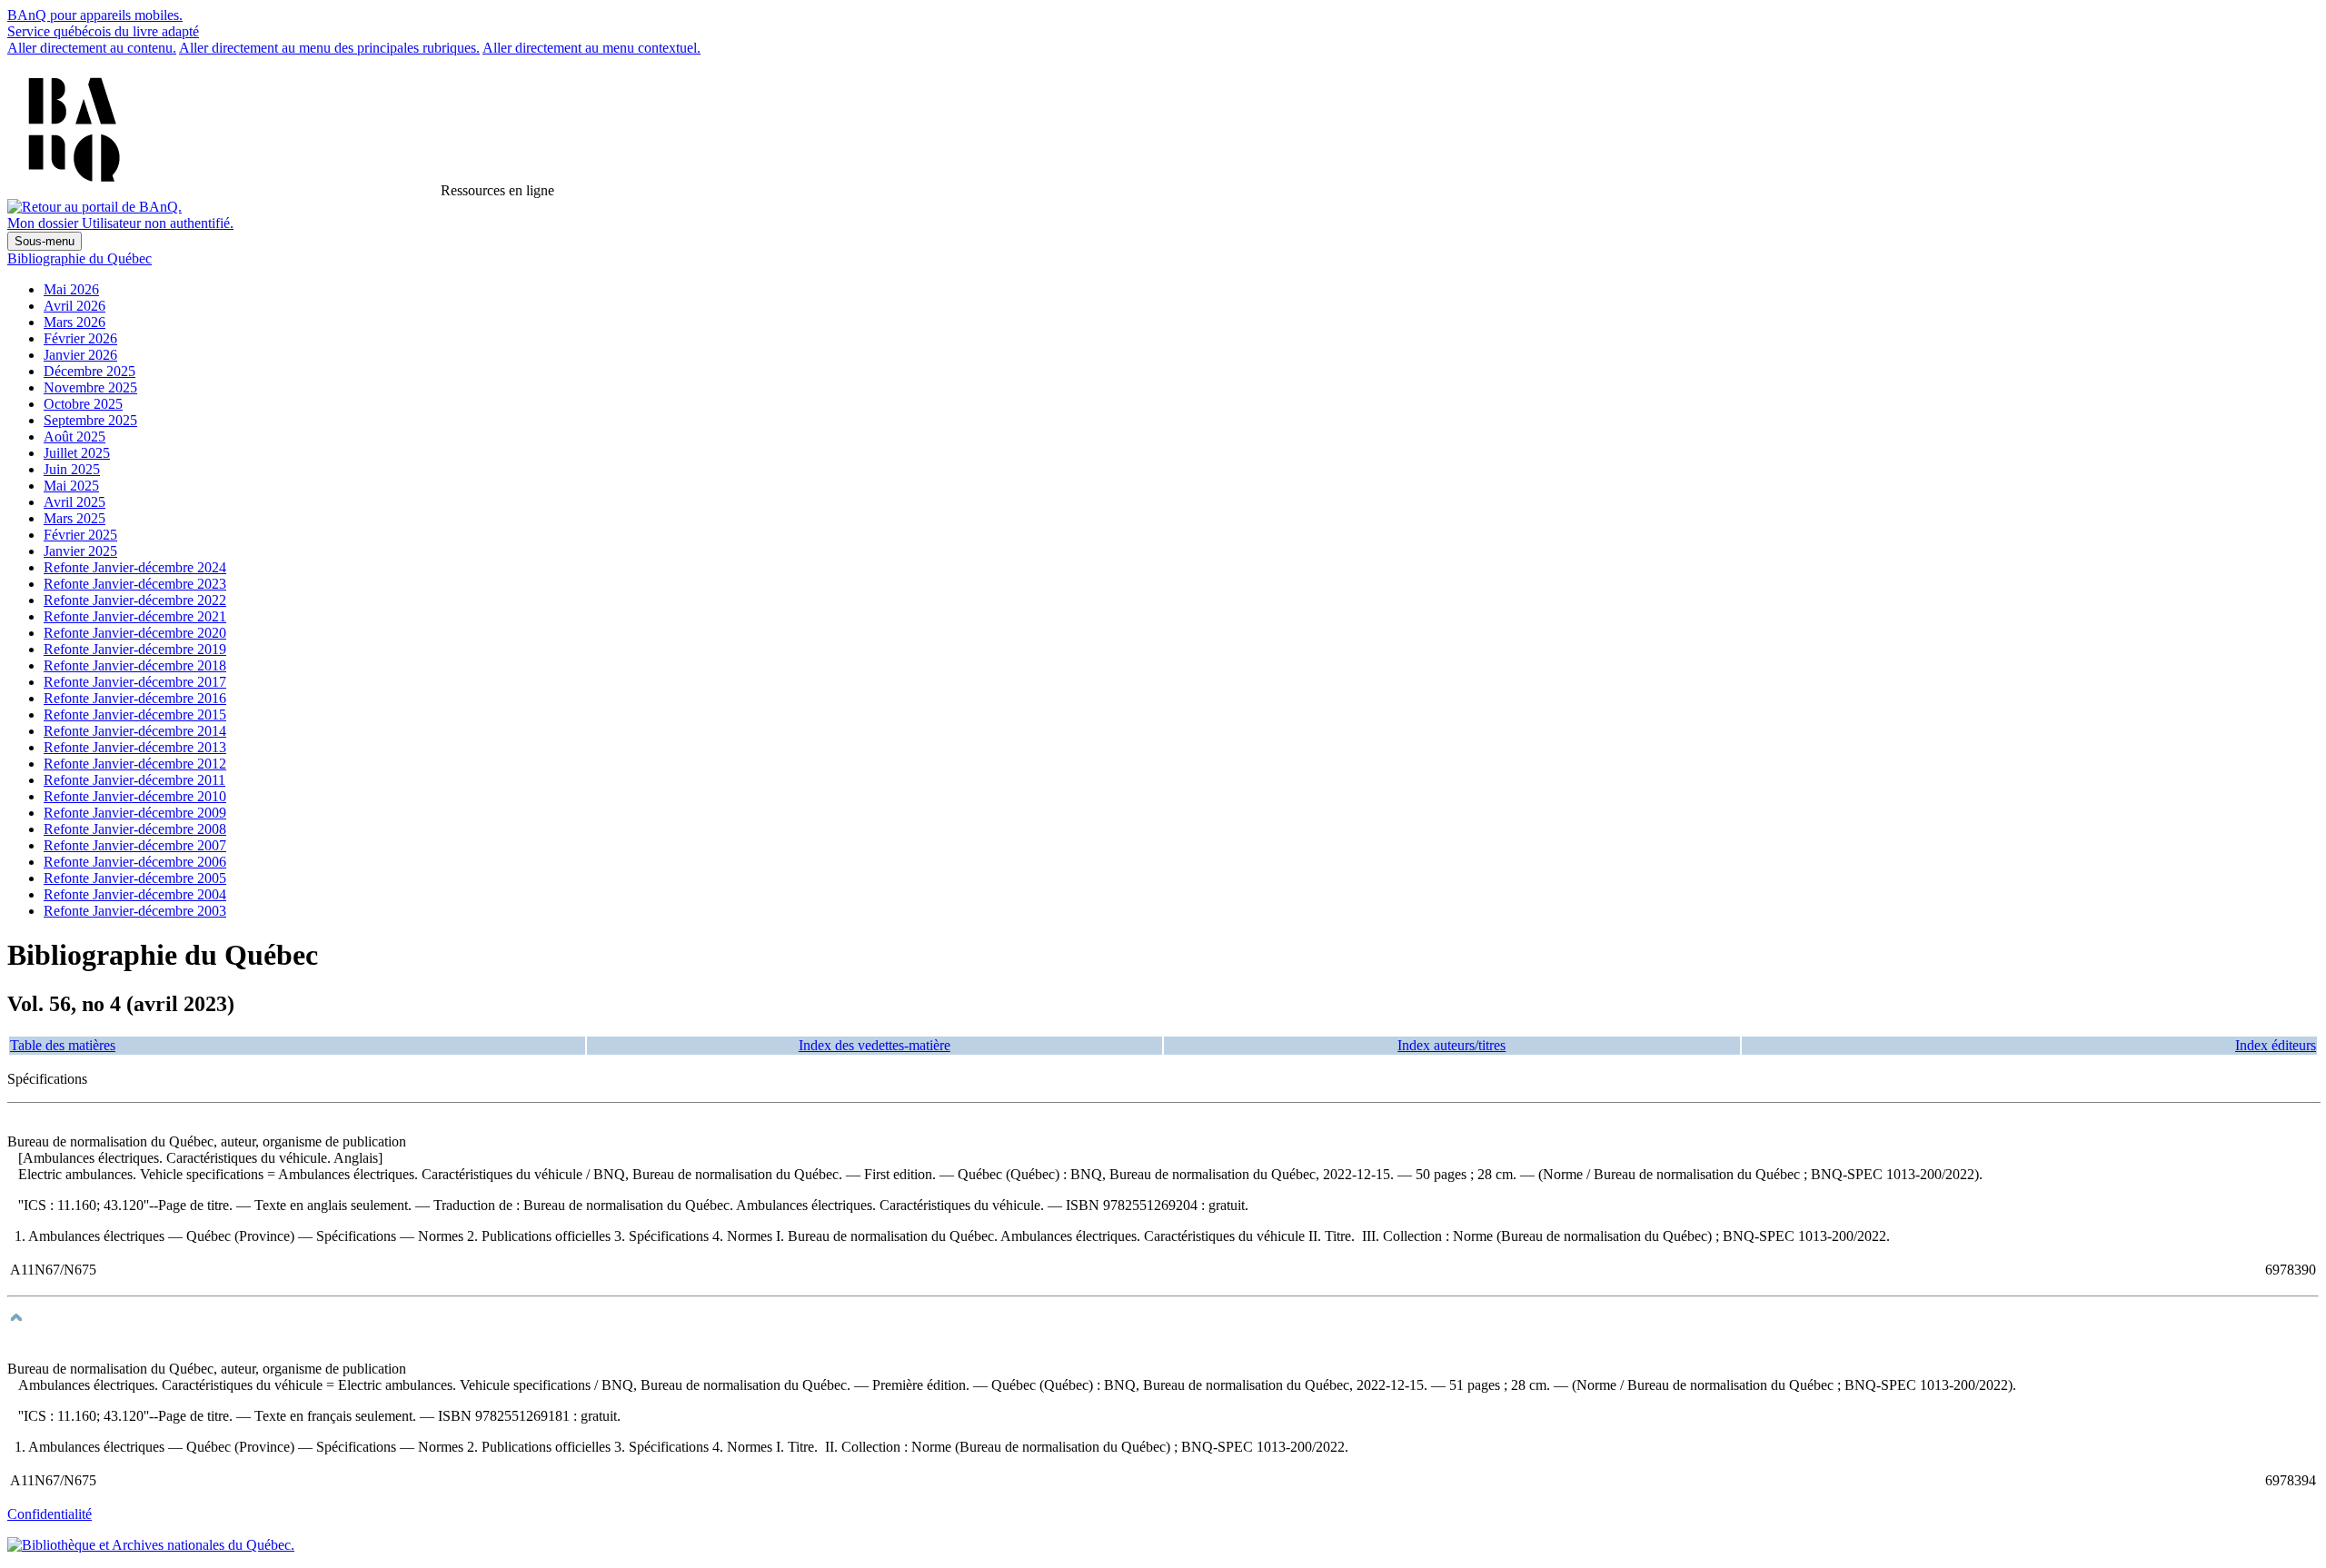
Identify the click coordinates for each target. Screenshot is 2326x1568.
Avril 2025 (75, 502)
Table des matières (63, 1045)
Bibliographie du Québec (80, 258)
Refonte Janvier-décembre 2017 (135, 682)
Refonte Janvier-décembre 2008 (135, 829)
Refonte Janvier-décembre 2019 (135, 649)
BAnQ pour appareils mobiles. (95, 15)
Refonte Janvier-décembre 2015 (135, 715)
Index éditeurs (2276, 1045)
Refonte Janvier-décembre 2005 (135, 878)
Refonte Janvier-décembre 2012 (135, 764)
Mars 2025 (75, 518)
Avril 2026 (75, 306)
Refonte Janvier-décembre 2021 (135, 616)
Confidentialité (50, 1514)
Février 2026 (80, 338)
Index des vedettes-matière (875, 1045)
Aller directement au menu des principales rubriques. (329, 48)
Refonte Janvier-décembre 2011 (134, 780)
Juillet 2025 (77, 453)
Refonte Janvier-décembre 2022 (135, 600)
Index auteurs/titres (1451, 1045)
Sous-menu (45, 241)
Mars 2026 (75, 322)
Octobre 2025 (83, 404)
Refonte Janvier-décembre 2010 (135, 796)
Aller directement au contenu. (92, 48)
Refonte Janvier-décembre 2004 (135, 894)
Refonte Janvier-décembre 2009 (135, 813)
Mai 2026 (71, 289)
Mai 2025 (71, 486)
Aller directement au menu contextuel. (591, 48)
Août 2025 (75, 437)
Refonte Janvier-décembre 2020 (135, 633)
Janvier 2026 (80, 355)
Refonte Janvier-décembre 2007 (135, 845)
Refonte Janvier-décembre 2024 (135, 567)
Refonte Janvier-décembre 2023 (135, 584)
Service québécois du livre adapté (103, 31)
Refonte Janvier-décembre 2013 (135, 747)
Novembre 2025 (90, 387)
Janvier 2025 (80, 551)
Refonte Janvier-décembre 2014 (135, 731)
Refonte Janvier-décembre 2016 (135, 698)
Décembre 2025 (89, 371)
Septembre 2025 (90, 420)
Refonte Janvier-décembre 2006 (135, 862)
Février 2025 (80, 535)
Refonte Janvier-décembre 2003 (135, 911)
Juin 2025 (72, 469)
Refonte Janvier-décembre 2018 (135, 665)
